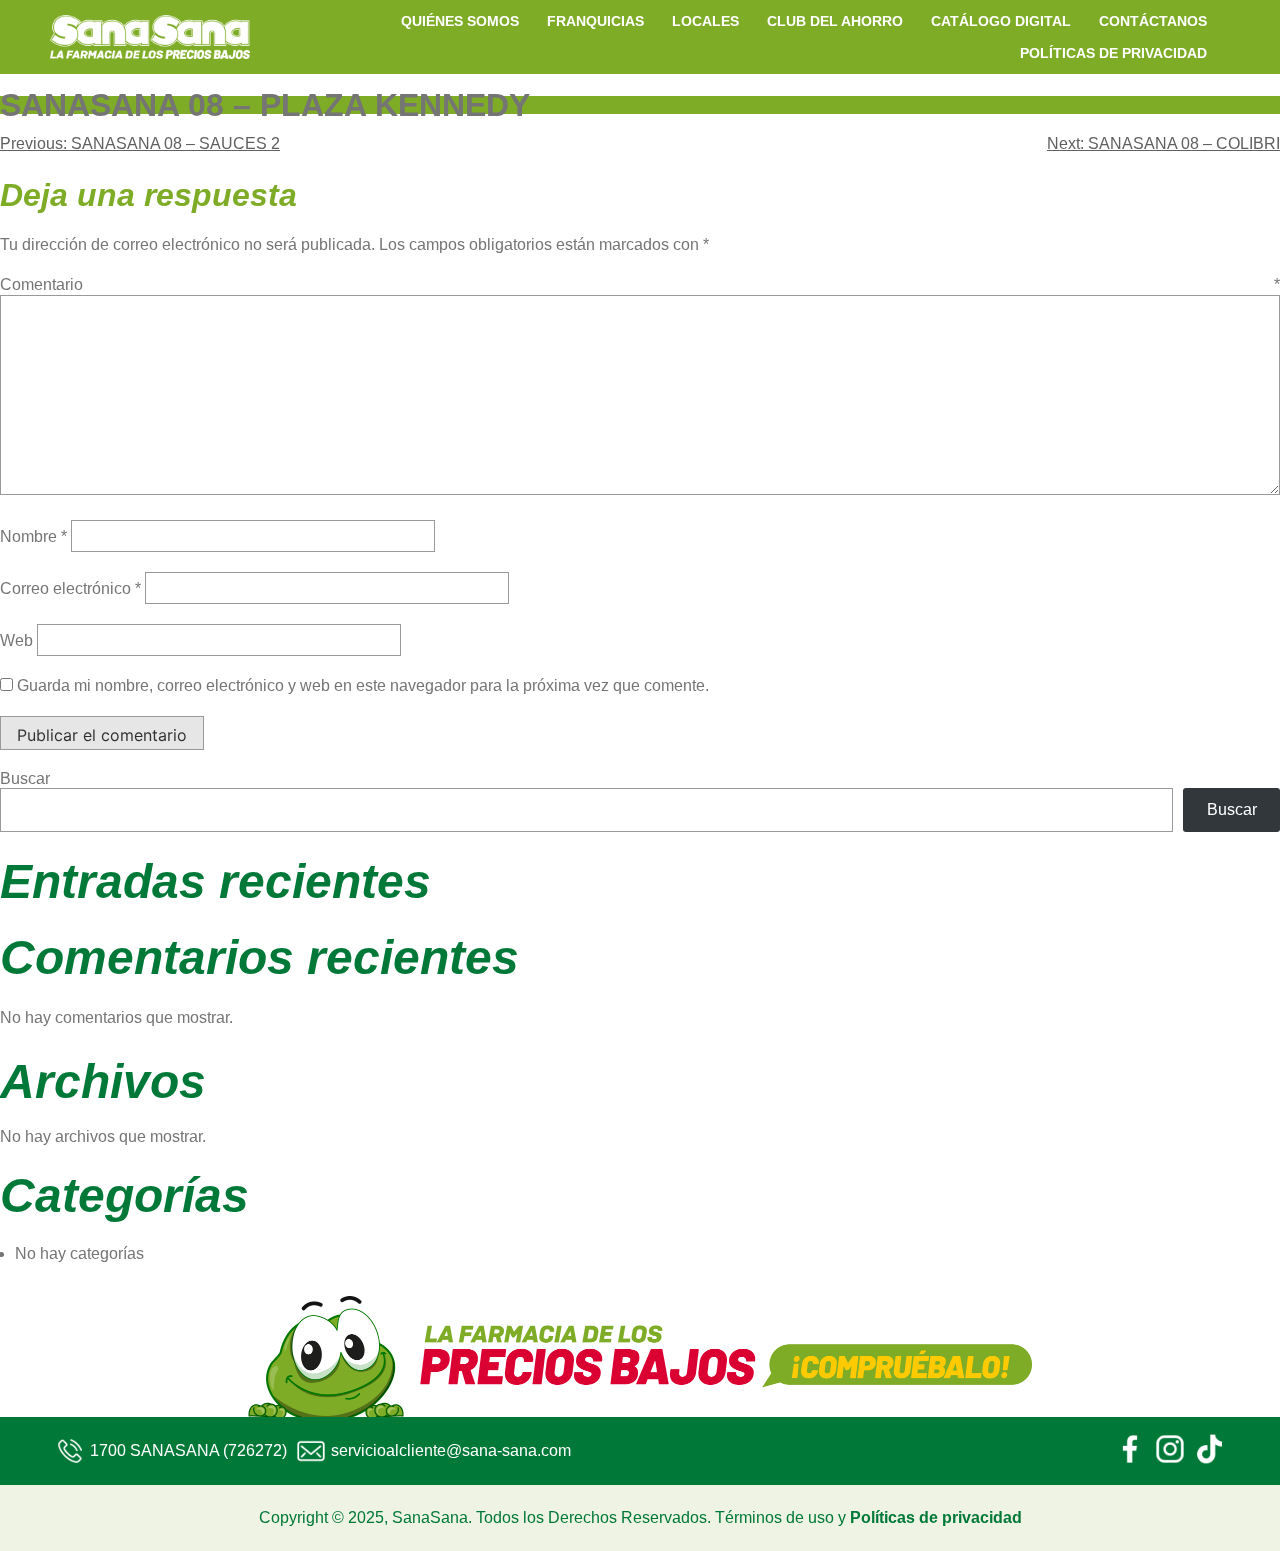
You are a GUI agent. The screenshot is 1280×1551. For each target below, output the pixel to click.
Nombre (33, 536)
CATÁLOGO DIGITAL (1001, 21)
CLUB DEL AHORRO (835, 21)
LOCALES (705, 21)
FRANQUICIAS (595, 21)
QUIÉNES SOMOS (460, 21)
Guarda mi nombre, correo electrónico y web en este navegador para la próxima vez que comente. (363, 685)
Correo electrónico (70, 588)
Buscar (25, 778)
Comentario (640, 284)
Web (16, 640)
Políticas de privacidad (936, 1517)
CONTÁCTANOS (1153, 21)
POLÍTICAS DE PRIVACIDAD (1113, 53)
